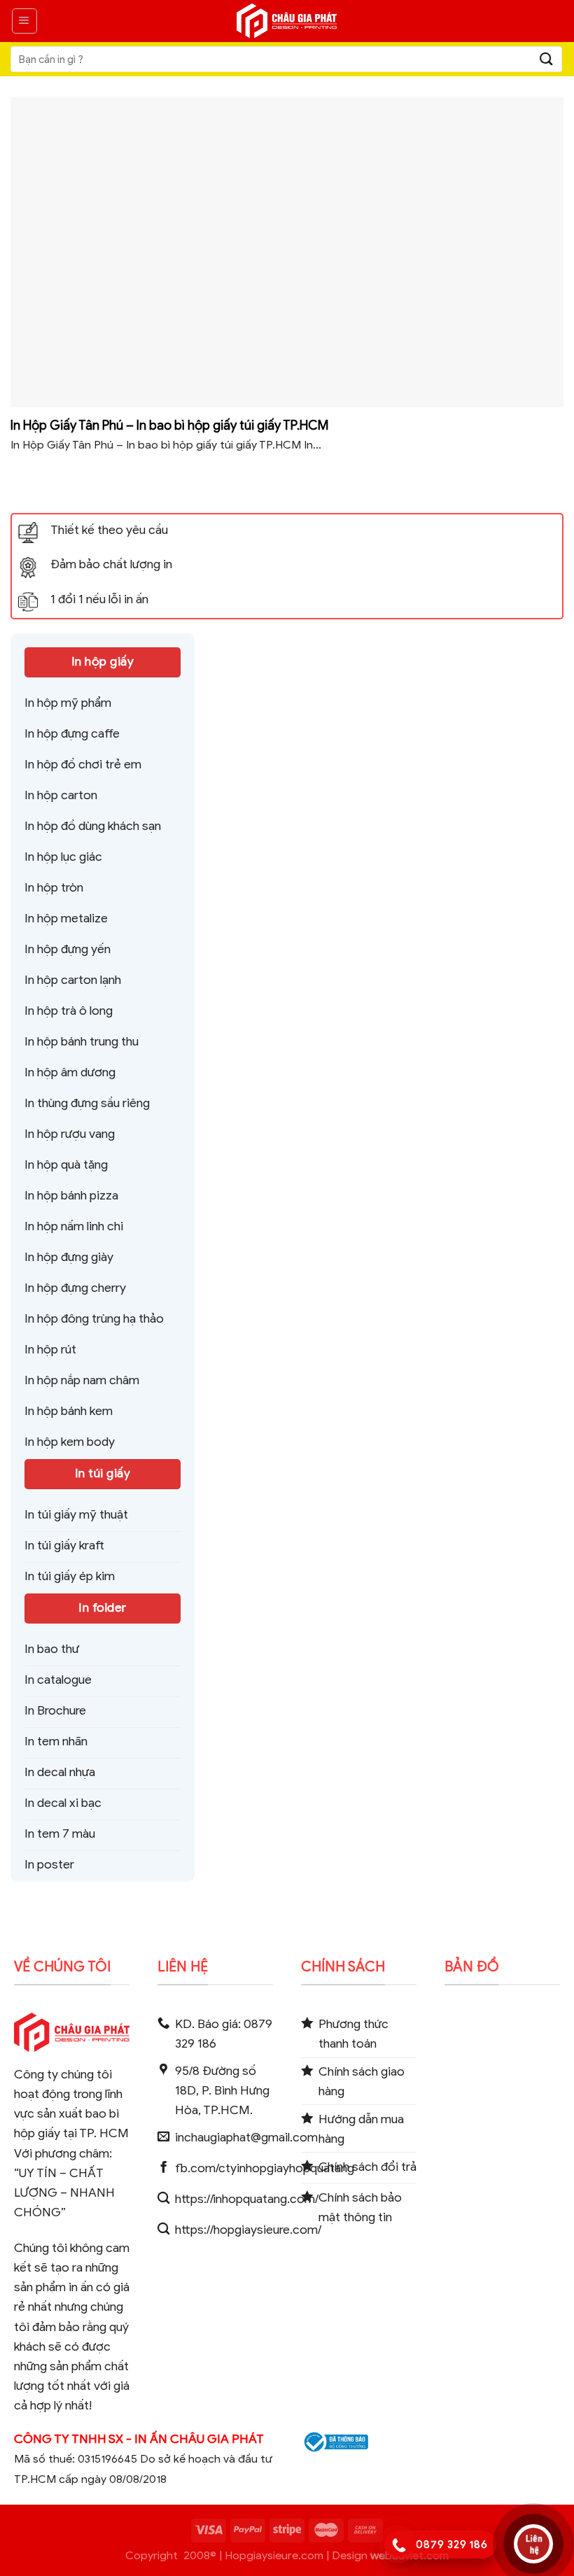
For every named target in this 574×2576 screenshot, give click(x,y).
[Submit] (547, 59)
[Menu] (24, 21)
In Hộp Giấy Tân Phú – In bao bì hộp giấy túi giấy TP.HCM (169, 425)
